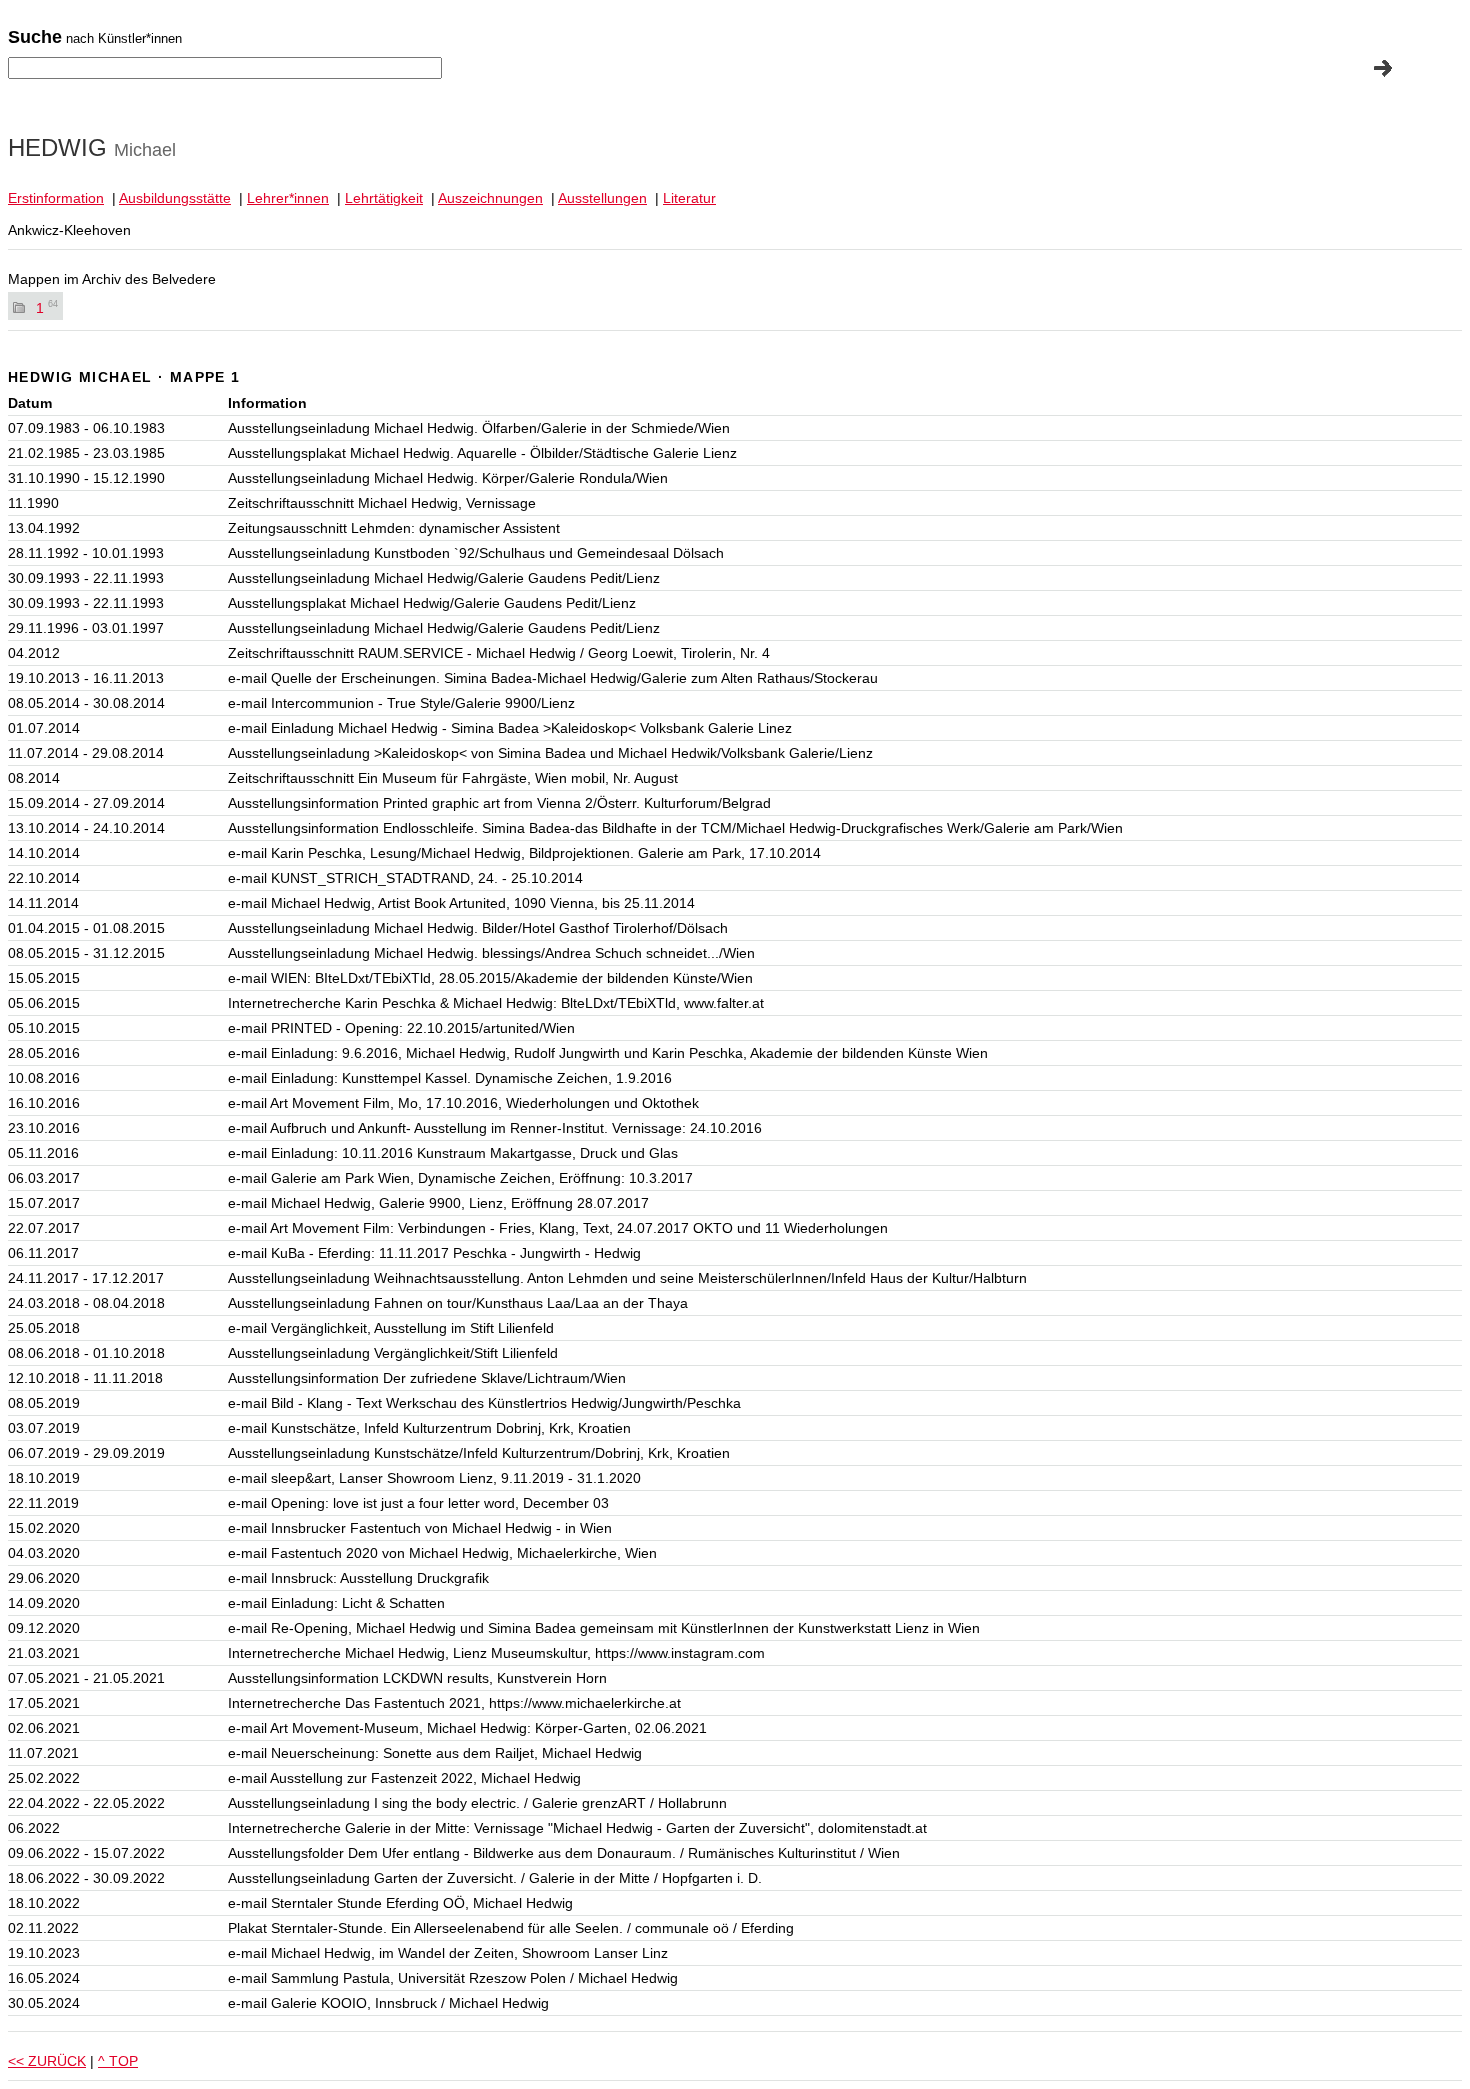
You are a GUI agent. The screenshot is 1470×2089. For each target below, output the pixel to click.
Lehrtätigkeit (384, 198)
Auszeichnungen (490, 198)
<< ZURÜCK (47, 2061)
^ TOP (118, 2061)
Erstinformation (56, 198)
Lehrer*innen (288, 198)
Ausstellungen (602, 198)
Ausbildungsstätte (175, 198)
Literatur (689, 198)
